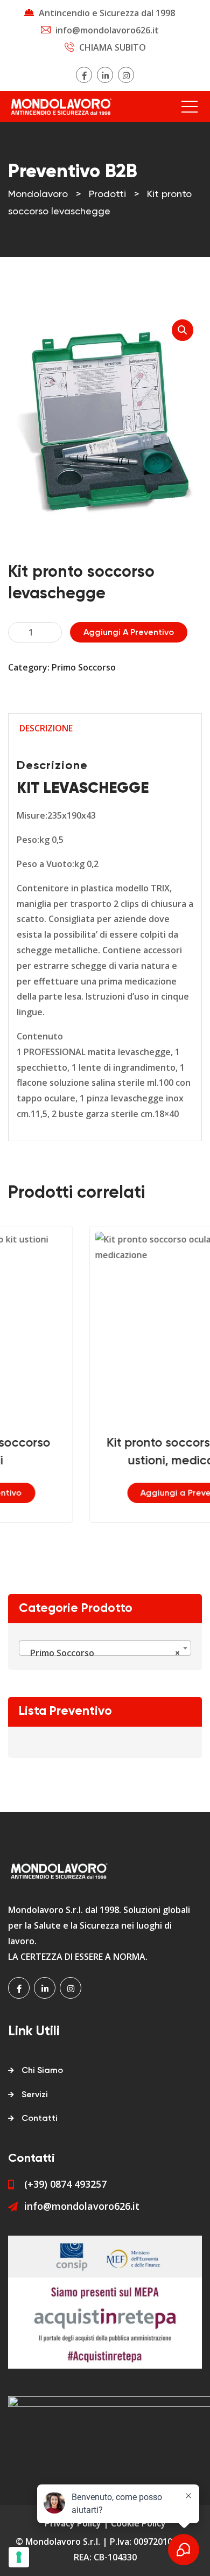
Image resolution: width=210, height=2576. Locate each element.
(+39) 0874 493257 (65, 2184)
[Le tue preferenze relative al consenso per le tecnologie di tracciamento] (19, 2557)
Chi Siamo (42, 2071)
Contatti (40, 2119)
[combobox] (105, 1648)
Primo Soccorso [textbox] (102, 1653)
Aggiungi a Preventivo (129, 633)
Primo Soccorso (84, 667)
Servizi (35, 2095)
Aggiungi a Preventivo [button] (124, 1493)
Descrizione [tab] (46, 728)
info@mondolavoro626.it (107, 30)
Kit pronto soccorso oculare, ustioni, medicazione (124, 1452)
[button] (183, 330)
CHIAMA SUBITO (113, 47)
